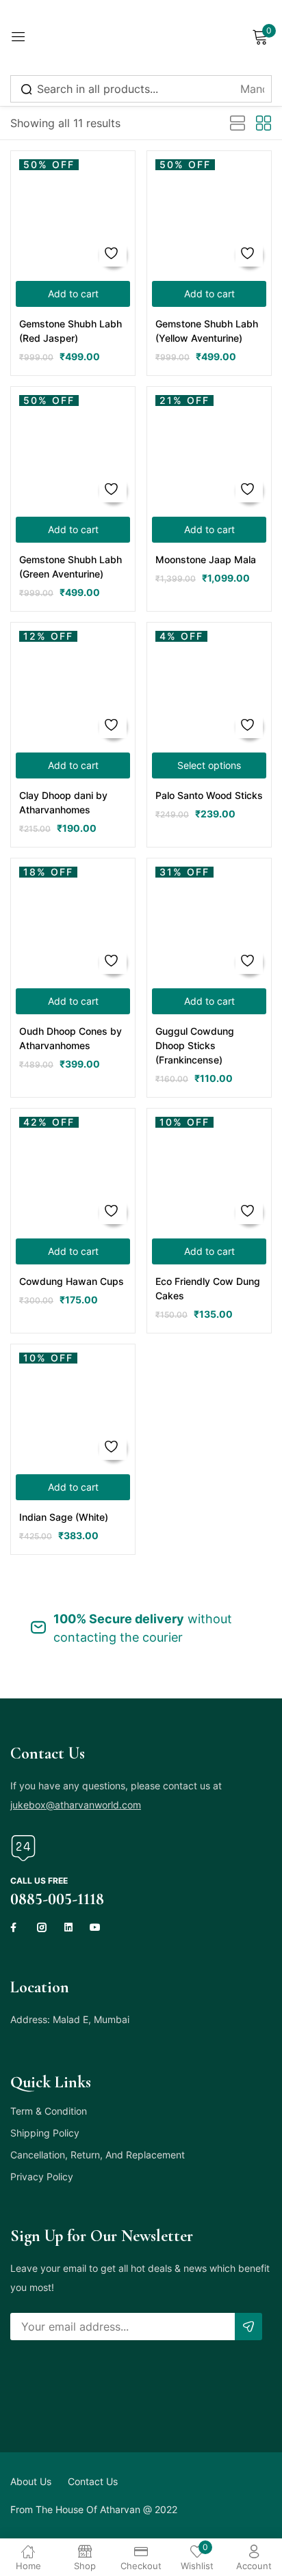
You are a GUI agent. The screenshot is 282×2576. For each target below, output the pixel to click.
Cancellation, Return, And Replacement (98, 2155)
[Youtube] (95, 1927)
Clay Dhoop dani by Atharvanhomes (63, 802)
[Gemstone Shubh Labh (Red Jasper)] (73, 213)
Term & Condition (49, 2111)
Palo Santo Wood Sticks (209, 795)
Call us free (39, 1881)
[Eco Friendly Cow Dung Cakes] (209, 1170)
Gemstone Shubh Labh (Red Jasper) (70, 331)
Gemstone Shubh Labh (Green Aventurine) (70, 567)
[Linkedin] (68, 1927)
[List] (238, 124)
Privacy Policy (42, 2177)
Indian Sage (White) (64, 1517)
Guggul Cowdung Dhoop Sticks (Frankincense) (195, 1045)
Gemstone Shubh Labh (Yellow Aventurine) (207, 331)
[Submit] (248, 2327)
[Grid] (264, 124)
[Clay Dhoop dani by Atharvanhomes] (73, 684)
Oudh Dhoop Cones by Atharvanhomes (70, 1038)
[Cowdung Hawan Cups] (73, 1170)
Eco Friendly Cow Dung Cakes (208, 1288)
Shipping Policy (45, 2133)
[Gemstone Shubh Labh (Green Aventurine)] (73, 449)
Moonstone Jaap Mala (206, 559)
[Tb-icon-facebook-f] (15, 1927)
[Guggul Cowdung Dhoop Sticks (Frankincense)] (209, 920)
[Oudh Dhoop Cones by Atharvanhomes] (73, 920)
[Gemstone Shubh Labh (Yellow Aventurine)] (209, 213)
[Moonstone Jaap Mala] (209, 449)
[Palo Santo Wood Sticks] (209, 684)
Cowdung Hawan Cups (72, 1281)
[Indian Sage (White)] (73, 1406)
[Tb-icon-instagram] (42, 1927)
